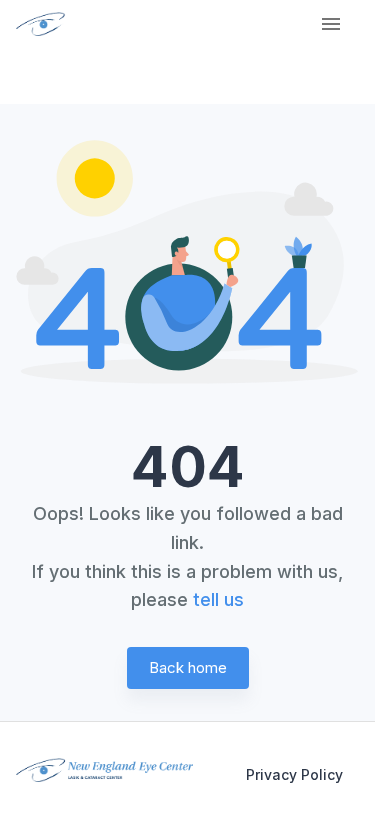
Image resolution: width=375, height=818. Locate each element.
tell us (218, 599)
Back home (188, 667)
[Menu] (331, 24)
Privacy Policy (294, 774)
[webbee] (33, 24)
